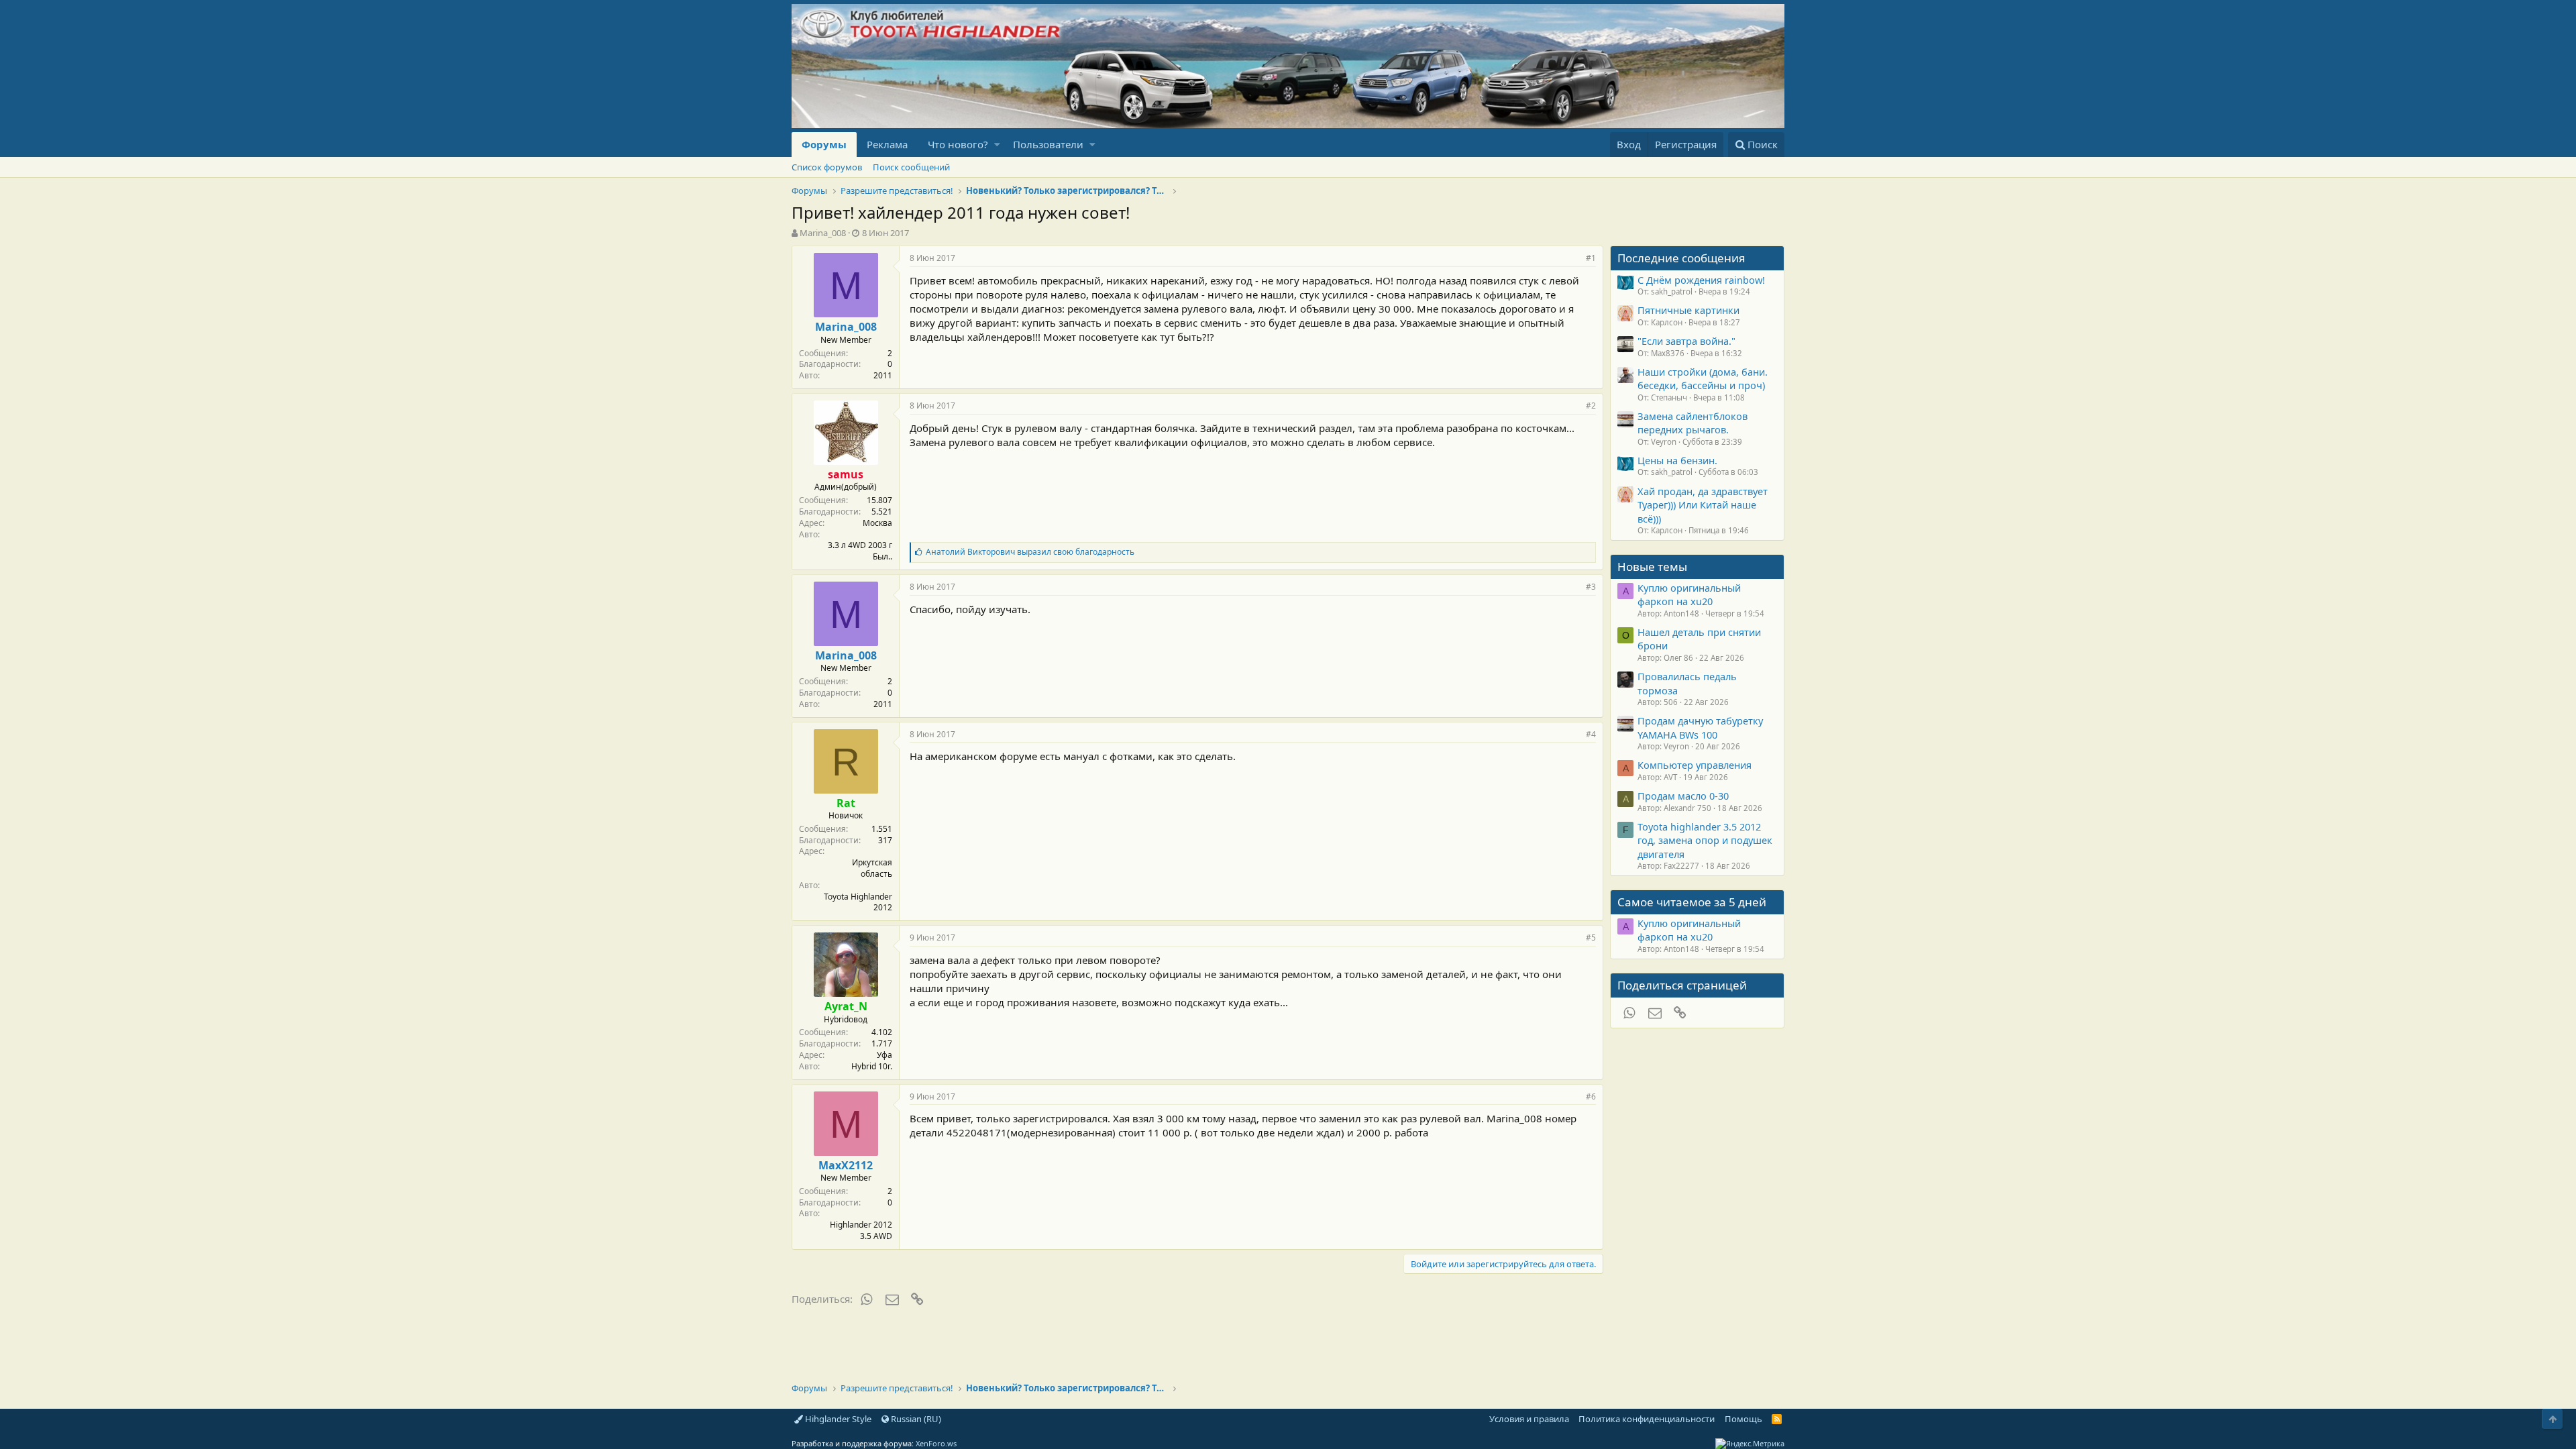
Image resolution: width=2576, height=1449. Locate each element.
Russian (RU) (915, 1419)
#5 (1591, 937)
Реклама (887, 144)
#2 (1591, 406)
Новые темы (1652, 567)
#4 (1591, 734)
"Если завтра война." (1686, 341)
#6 (1591, 1096)
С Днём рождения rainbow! (1701, 280)
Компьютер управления (1695, 765)
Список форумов (827, 167)
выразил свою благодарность (1030, 552)
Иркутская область (872, 868)
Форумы (824, 144)
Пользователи (1048, 144)
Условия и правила (1529, 1419)
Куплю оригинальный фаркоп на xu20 (1689, 594)
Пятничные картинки (1688, 310)
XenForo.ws (936, 1443)
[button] (997, 145)
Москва (877, 523)
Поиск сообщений (911, 167)
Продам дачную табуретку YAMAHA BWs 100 (1700, 727)
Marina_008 (823, 233)
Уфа (884, 1055)
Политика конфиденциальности (1647, 1419)
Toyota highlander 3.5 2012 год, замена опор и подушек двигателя (1705, 840)
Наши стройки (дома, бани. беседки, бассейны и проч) (1703, 378)
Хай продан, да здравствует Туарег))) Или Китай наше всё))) (1703, 505)
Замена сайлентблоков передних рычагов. (1693, 423)
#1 (1591, 258)
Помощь (1743, 1419)
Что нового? (958, 144)
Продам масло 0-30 (1683, 796)
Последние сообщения (1681, 258)
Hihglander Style (837, 1419)
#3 (1591, 587)
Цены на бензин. (1677, 460)
